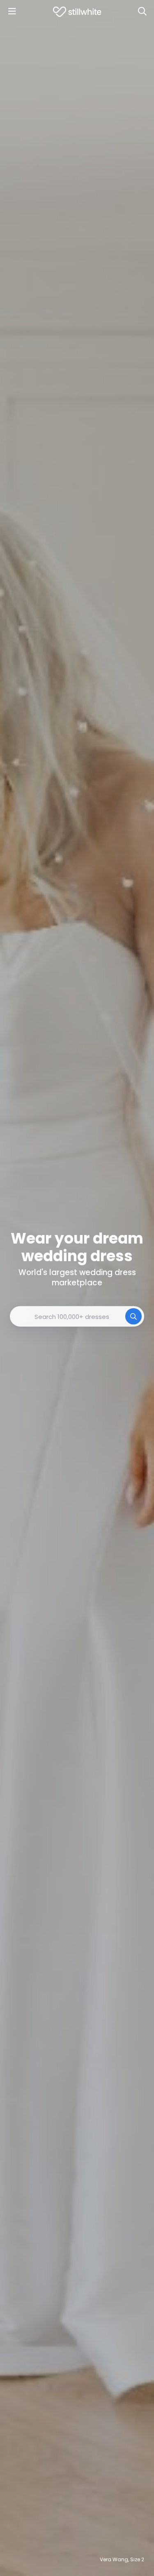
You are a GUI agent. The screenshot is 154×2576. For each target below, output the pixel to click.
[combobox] (77, 1316)
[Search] (142, 11)
